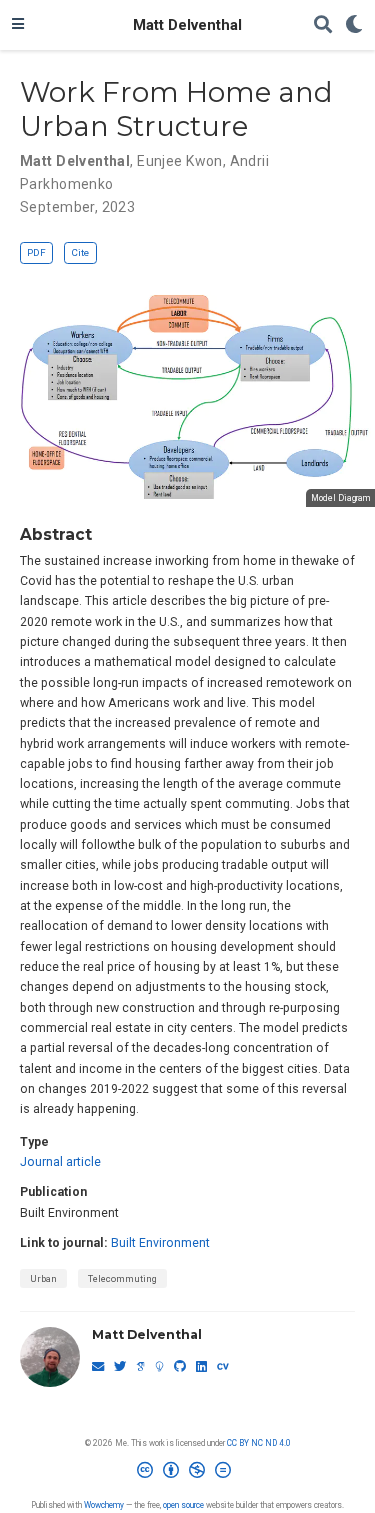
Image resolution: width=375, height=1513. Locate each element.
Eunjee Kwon (180, 161)
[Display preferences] (354, 25)
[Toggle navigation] (18, 25)
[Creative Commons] (188, 1474)
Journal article (60, 1162)
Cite (80, 252)
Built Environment (160, 1243)
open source (183, 1505)
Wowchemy (104, 1505)
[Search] (323, 25)
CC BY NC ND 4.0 (259, 1443)
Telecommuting (122, 1278)
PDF (36, 252)
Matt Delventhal (187, 25)
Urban (43, 1278)
